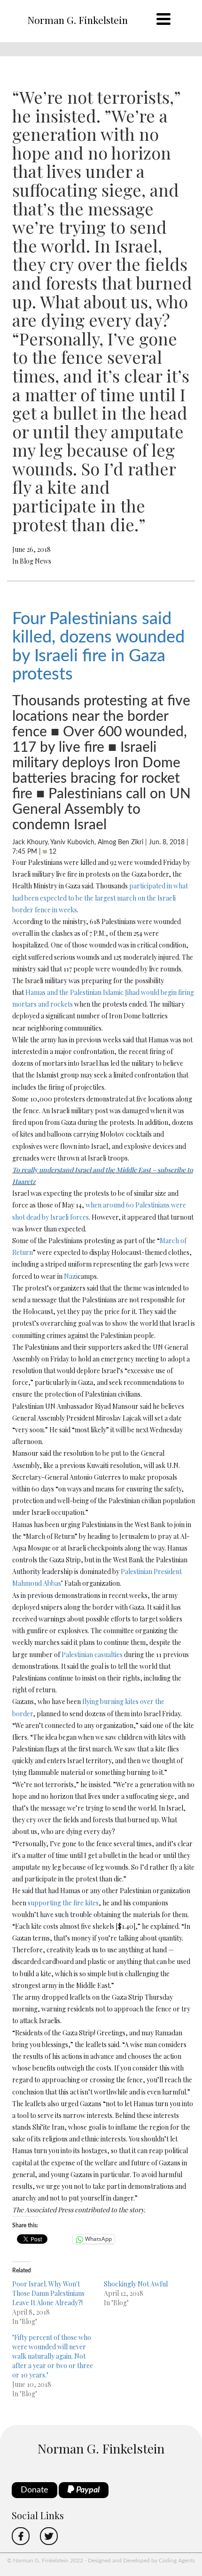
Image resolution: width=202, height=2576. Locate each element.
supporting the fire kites (63, 1903)
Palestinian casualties (92, 1655)
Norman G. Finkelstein (78, 20)
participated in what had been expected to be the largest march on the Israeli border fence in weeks (100, 898)
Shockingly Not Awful (136, 2284)
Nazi (71, 1276)
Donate (35, 2490)
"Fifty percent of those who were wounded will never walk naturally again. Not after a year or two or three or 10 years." (53, 2356)
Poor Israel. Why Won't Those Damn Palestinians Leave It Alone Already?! (48, 2293)
